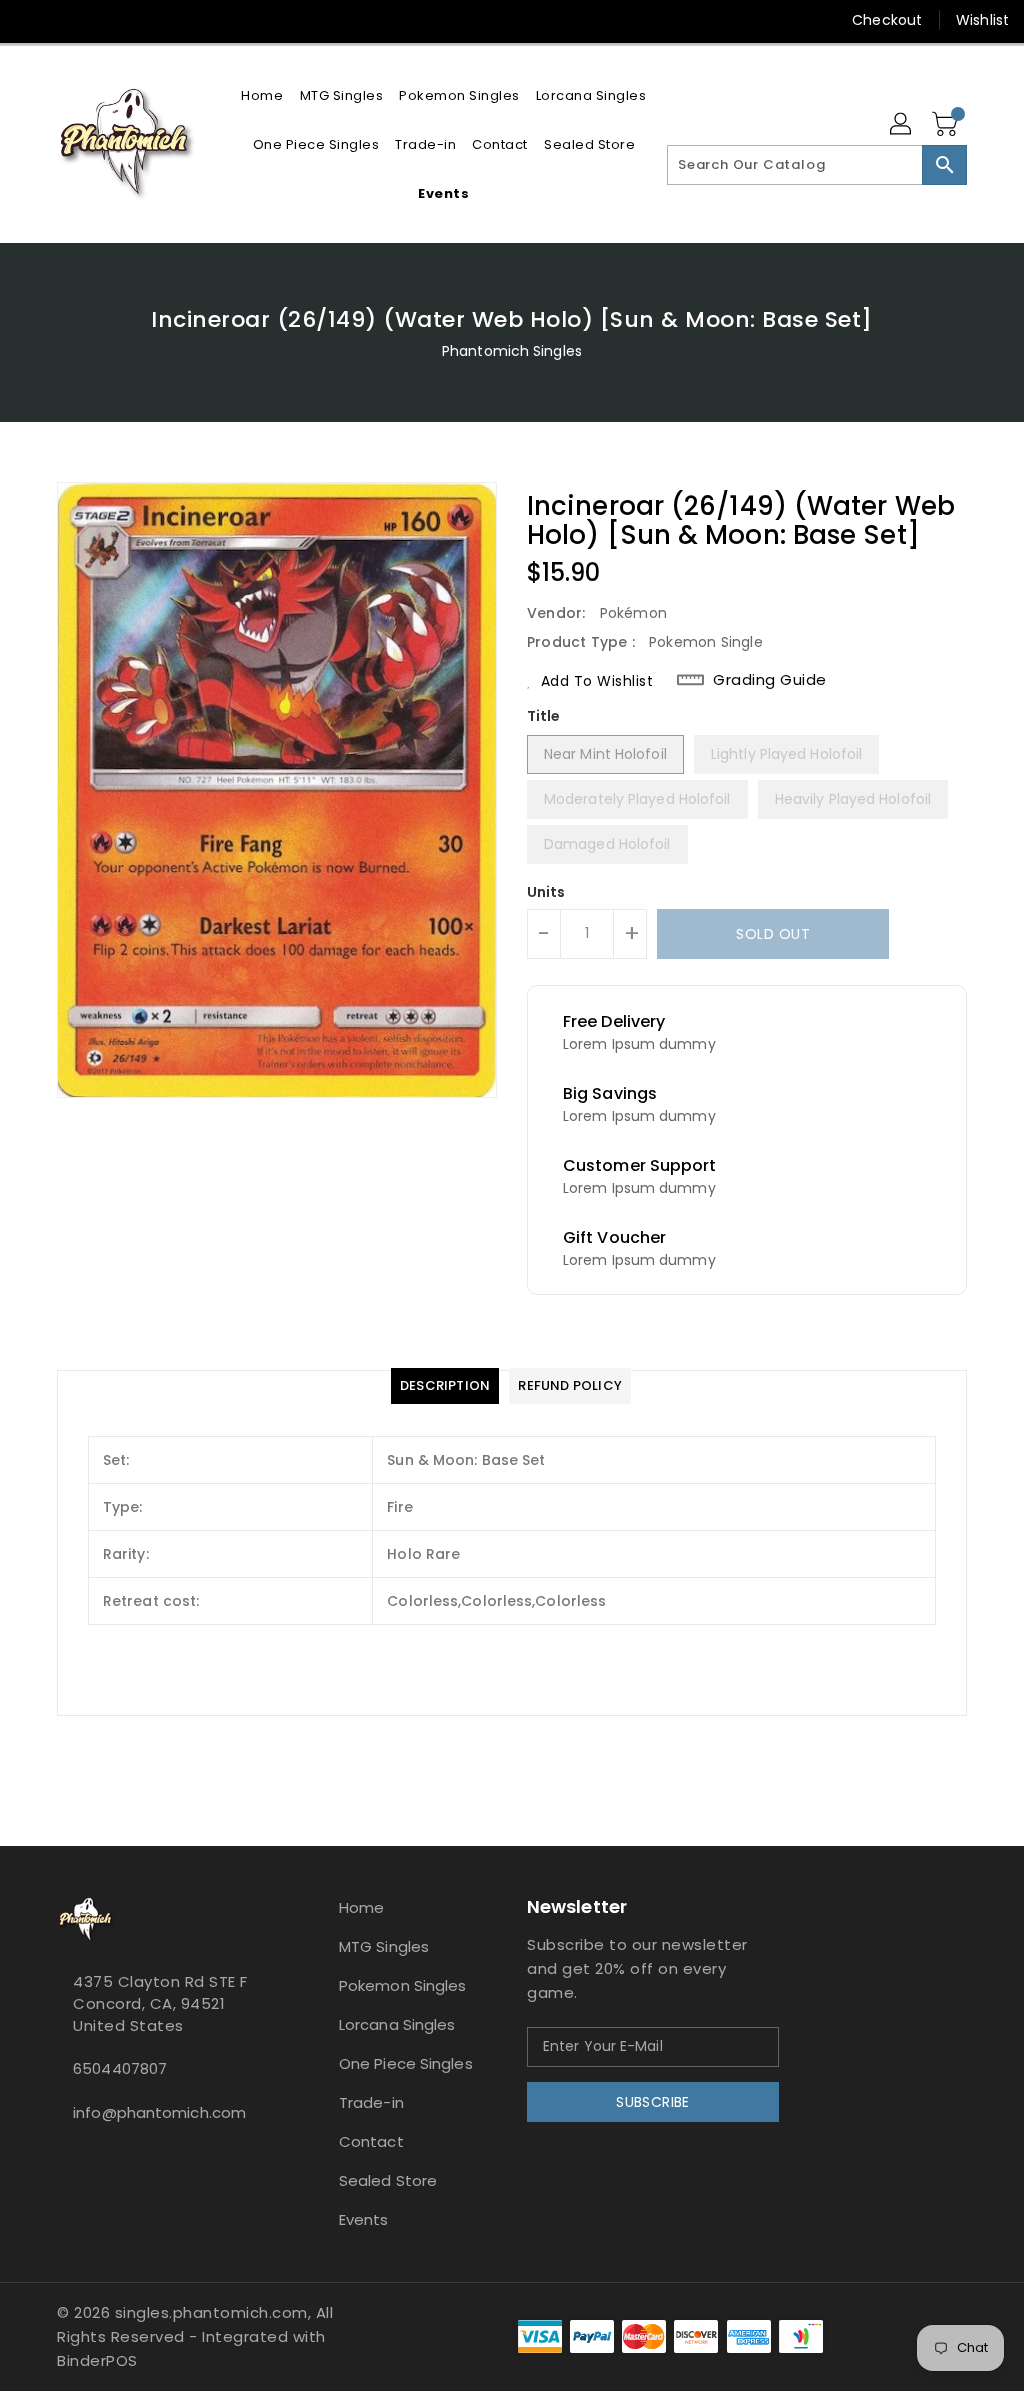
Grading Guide (770, 680)
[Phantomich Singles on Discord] (67, 20)
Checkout (887, 20)
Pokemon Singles (403, 1985)
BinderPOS (97, 2360)
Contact (371, 2141)
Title (544, 716)
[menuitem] (262, 95)
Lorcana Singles (397, 2024)
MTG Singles (384, 1946)
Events (364, 2219)
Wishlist (982, 20)
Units (546, 892)
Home (361, 1907)
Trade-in (371, 2102)
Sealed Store (388, 2180)
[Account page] (902, 125)
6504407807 (120, 2068)
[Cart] (947, 125)
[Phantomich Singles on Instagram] (31, 20)
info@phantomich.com (159, 2112)
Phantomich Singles (512, 351)
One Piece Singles (406, 2063)
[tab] (445, 1386)
